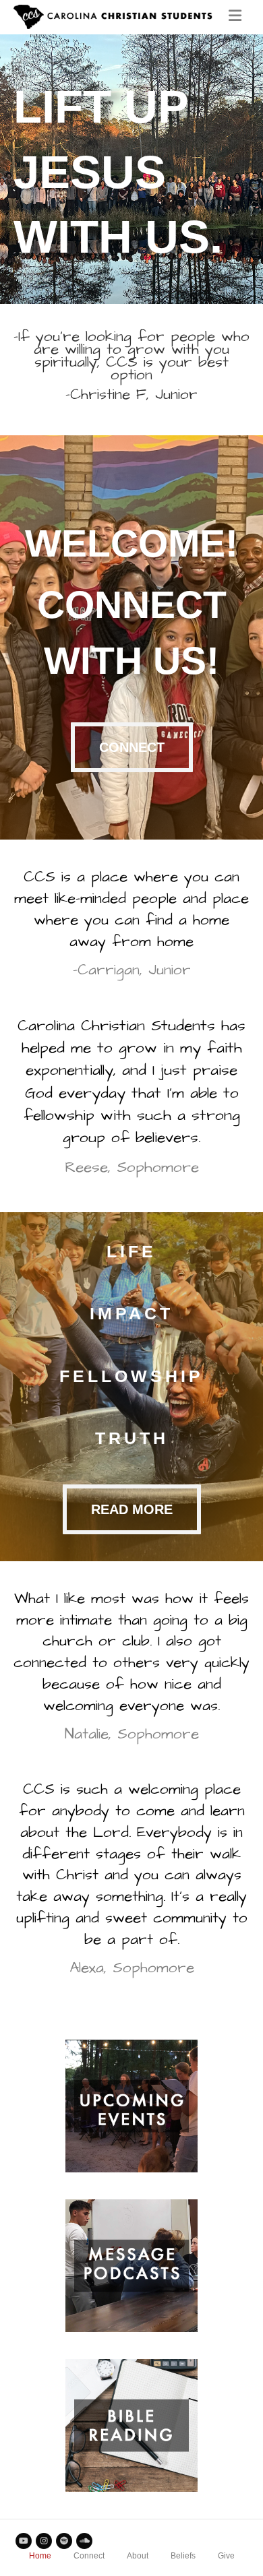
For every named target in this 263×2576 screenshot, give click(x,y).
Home (40, 2556)
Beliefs (183, 2556)
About (138, 2556)
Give (226, 2556)
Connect (89, 2556)
